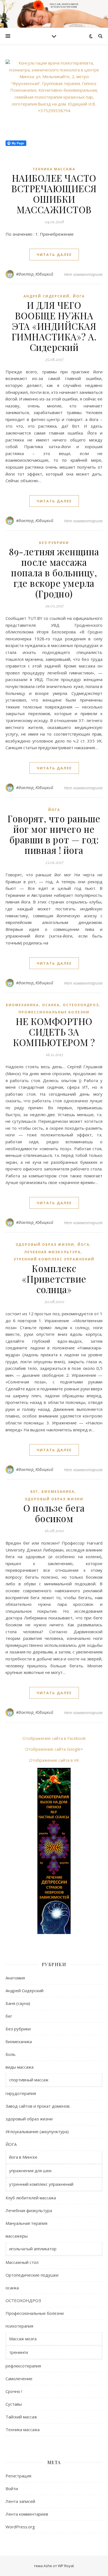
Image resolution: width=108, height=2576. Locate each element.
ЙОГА (79, 296)
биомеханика (22, 1005)
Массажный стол (22, 2262)
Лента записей (20, 2501)
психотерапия (19, 2326)
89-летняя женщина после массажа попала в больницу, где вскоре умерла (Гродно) (54, 572)
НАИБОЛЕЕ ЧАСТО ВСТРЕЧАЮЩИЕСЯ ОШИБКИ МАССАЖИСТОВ (54, 194)
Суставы (14, 2404)
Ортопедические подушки (32, 2275)
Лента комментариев (27, 2514)
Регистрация (18, 2476)
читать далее (54, 255)
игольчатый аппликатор (33, 2249)
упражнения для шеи (30, 2171)
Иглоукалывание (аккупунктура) (37, 2131)
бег (34, 1492)
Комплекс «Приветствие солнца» (54, 1279)
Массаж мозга (23, 2339)
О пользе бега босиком (54, 1513)
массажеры (17, 2236)
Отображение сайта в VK (54, 1760)
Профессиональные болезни (54, 1012)
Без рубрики (54, 543)
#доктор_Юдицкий (35, 274)
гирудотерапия (21, 2093)
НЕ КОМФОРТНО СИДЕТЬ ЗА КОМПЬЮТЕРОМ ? (54, 1032)
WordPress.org (20, 2527)
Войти (12, 2488)
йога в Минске (23, 2157)
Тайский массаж (21, 2417)
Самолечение (19, 2379)
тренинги (19, 2352)
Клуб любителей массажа (31, 2198)
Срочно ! (14, 2391)
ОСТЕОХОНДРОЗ (81, 1005)
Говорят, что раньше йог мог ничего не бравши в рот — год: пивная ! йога (54, 834)
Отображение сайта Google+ (54, 1749)
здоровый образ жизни (45, 1245)
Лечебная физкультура (52, 1252)
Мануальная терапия (26, 2223)
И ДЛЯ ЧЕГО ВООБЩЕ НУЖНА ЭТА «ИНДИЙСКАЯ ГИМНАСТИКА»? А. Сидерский (54, 326)
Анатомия (15, 1978)
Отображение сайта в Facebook (54, 1738)
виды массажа (20, 2067)
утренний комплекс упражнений (54, 1259)
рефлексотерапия (23, 2366)
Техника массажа (54, 169)
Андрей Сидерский (47, 296)
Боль (11, 2054)
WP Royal (66, 2566)
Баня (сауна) (18, 2003)
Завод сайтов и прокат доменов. (38, 2106)
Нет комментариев (83, 274)
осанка (51, 1005)
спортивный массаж (29, 2080)
